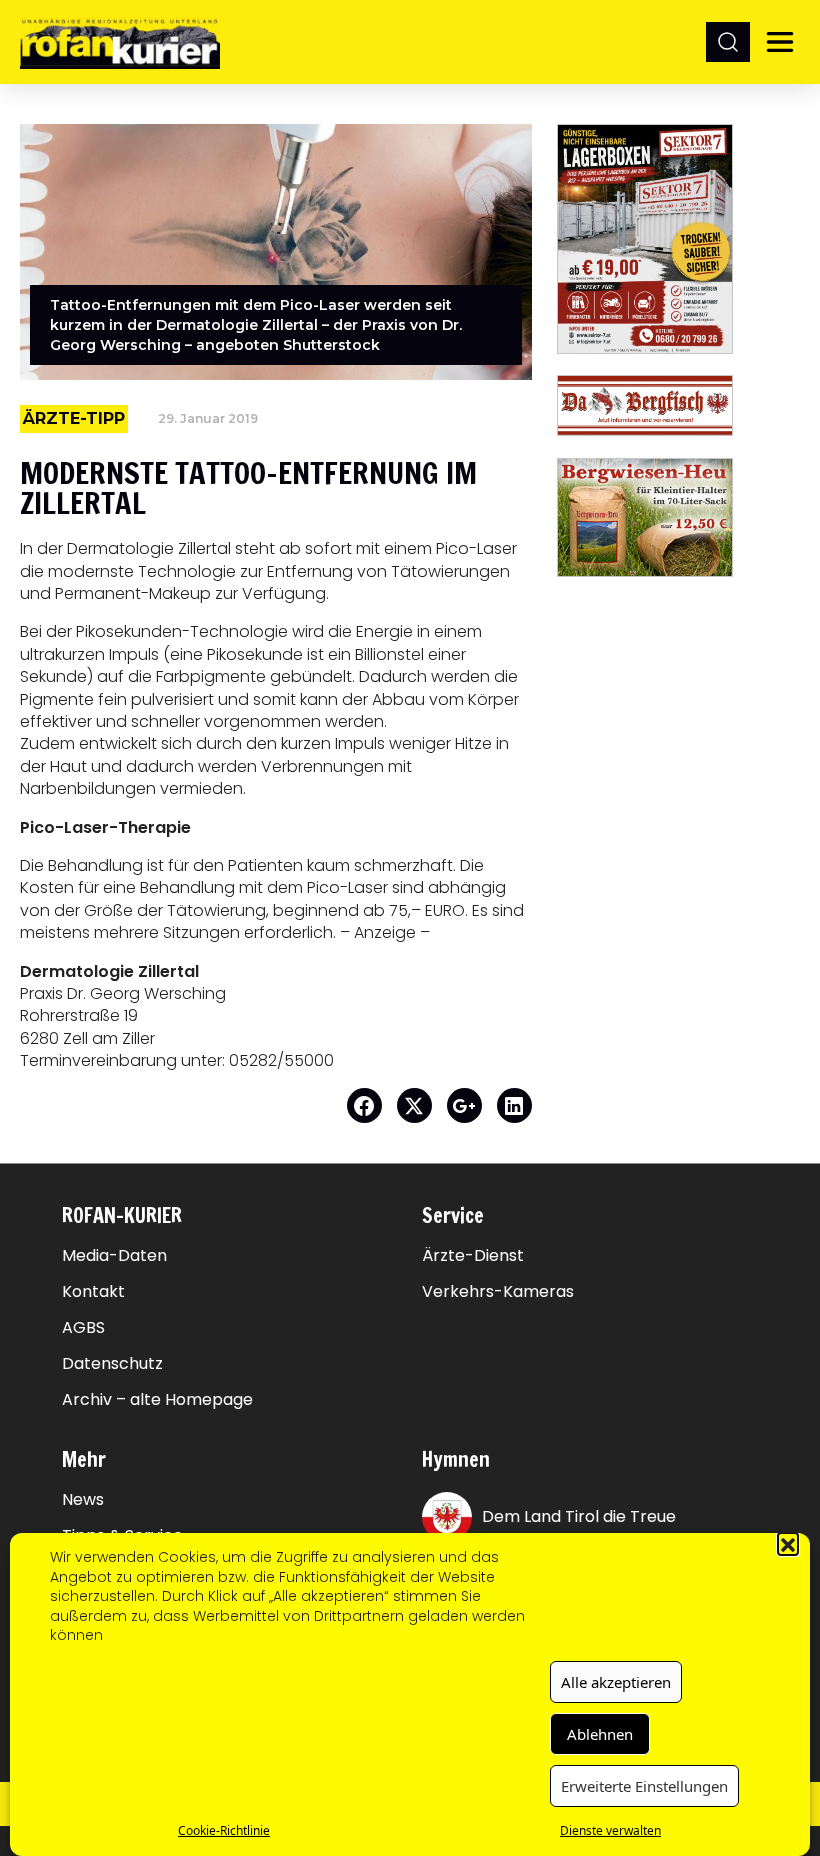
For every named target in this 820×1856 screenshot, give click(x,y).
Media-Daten (114, 1256)
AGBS (83, 1328)
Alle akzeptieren (616, 1682)
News (83, 1500)
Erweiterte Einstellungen (644, 1786)
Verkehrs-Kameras (498, 1292)
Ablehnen (600, 1734)
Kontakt (93, 1292)
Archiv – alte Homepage (157, 1400)
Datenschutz (112, 1364)
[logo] (120, 41)
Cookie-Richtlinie (224, 1830)
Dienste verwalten (610, 1830)
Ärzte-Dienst (473, 1256)
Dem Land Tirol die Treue (579, 1516)
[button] (788, 1543)
